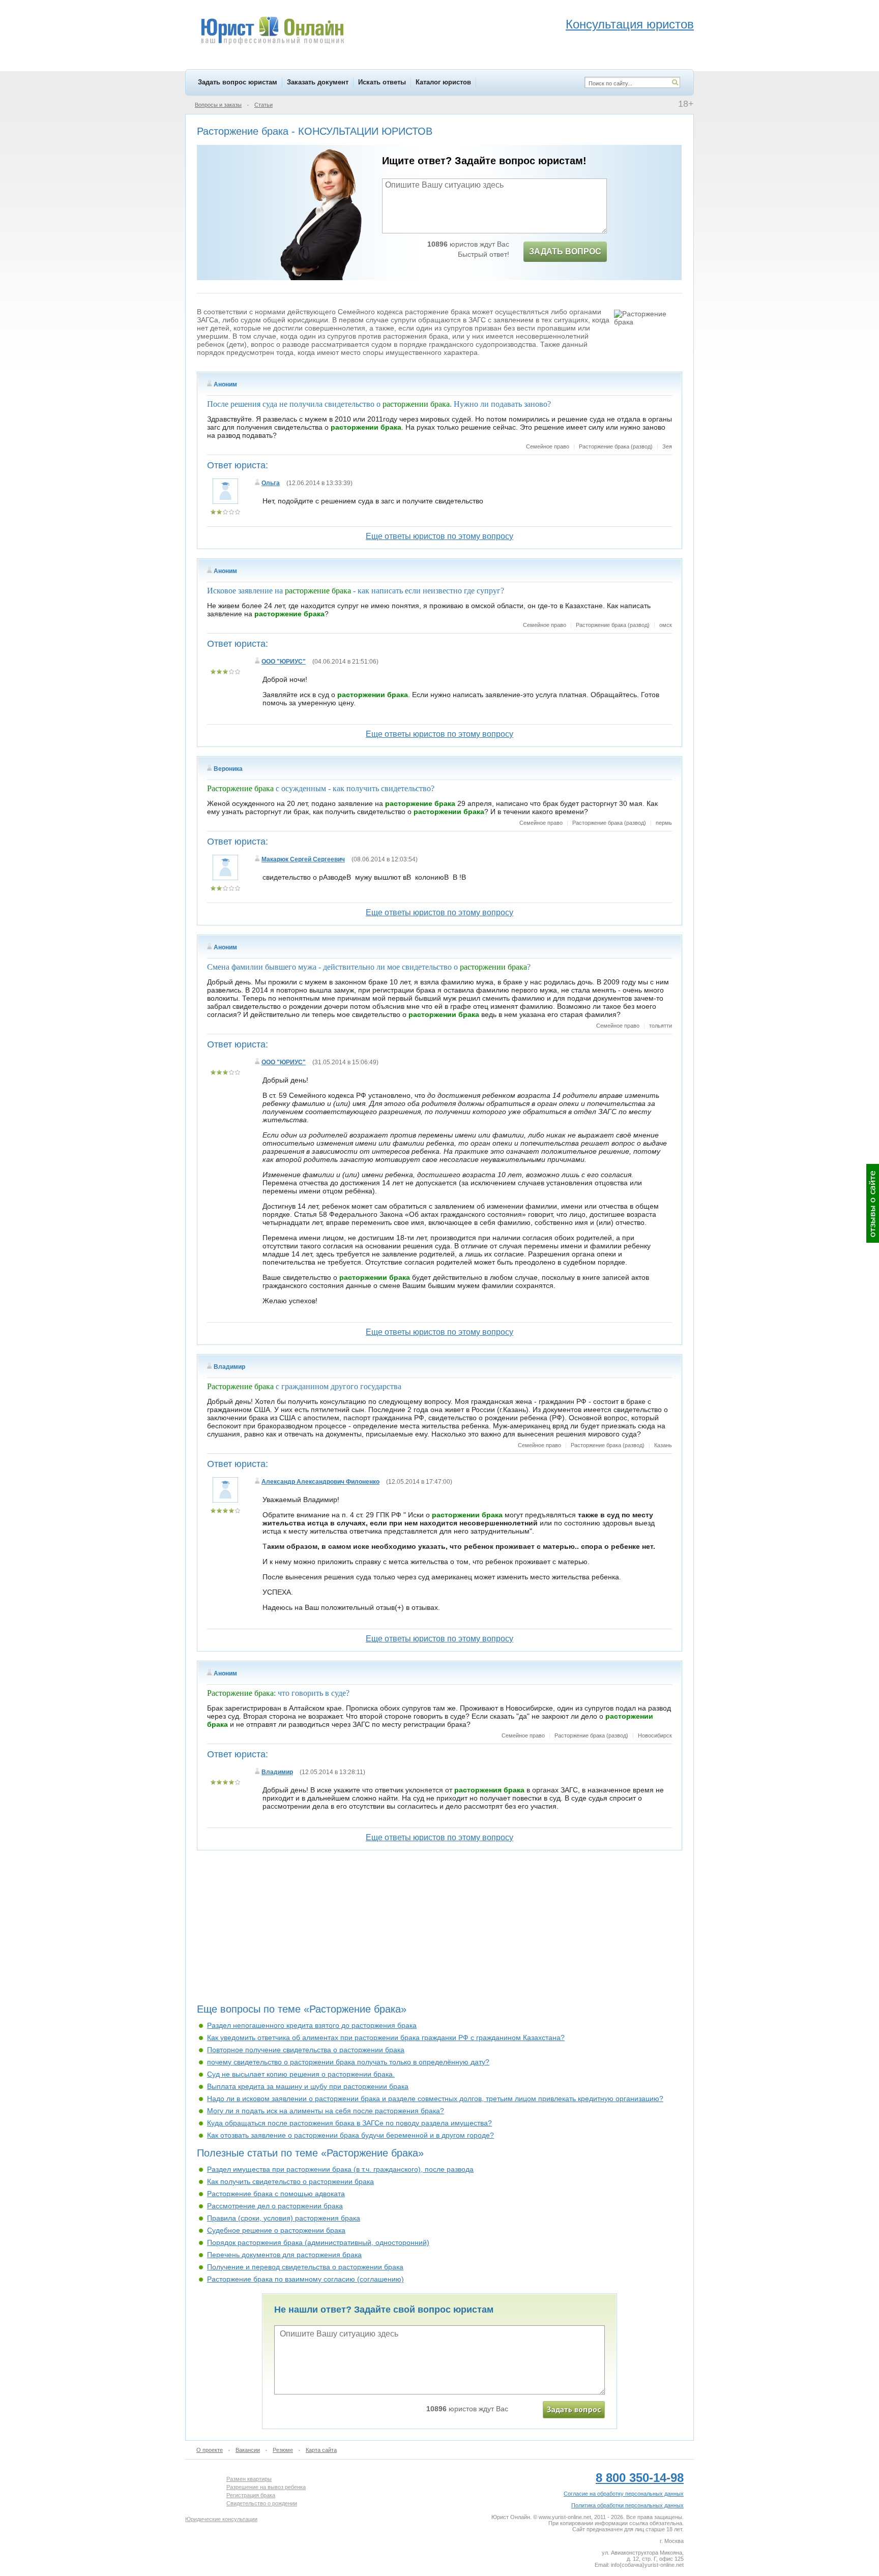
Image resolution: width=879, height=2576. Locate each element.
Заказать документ (318, 82)
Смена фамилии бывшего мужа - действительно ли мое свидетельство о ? (369, 967)
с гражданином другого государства (304, 1386)
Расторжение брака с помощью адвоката (276, 2194)
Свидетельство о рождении (262, 2503)
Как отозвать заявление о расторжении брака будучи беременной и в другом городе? (350, 2135)
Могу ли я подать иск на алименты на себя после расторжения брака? (326, 2111)
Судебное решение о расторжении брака (276, 2230)
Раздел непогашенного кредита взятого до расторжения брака (312, 2025)
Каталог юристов (443, 82)
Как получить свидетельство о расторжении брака (290, 2181)
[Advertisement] (439, 1931)
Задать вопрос (565, 251)
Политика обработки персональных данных (627, 2505)
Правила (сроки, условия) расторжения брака (284, 2218)
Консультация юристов (630, 24)
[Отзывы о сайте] (873, 1203)
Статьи (263, 105)
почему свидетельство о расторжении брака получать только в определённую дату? (348, 2062)
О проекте (210, 2450)
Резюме (283, 2450)
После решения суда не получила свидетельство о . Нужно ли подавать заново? (379, 404)
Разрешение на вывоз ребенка (266, 2487)
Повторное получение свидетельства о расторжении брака (306, 2050)
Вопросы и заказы (218, 105)
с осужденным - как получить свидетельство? (321, 788)
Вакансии (248, 2450)
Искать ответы (382, 82)
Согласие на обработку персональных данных (624, 2494)
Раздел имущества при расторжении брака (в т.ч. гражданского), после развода (340, 2169)
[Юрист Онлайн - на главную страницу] (272, 32)
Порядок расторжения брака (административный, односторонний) (318, 2242)
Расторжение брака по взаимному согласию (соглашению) (305, 2279)
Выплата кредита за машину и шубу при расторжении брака (308, 2086)
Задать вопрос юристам (238, 82)
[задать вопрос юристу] (574, 2410)
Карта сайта (321, 2450)
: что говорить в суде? (278, 1693)
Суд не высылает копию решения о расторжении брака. (301, 2074)
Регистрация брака (251, 2495)
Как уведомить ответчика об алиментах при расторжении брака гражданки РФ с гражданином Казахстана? (386, 2038)
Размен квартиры (249, 2479)
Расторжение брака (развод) (616, 446)
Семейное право (548, 446)
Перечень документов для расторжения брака (284, 2255)
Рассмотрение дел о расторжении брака (275, 2206)
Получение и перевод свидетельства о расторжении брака (305, 2267)
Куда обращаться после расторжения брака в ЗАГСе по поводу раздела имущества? (349, 2123)
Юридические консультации (221, 2519)
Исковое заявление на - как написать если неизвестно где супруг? (356, 591)
